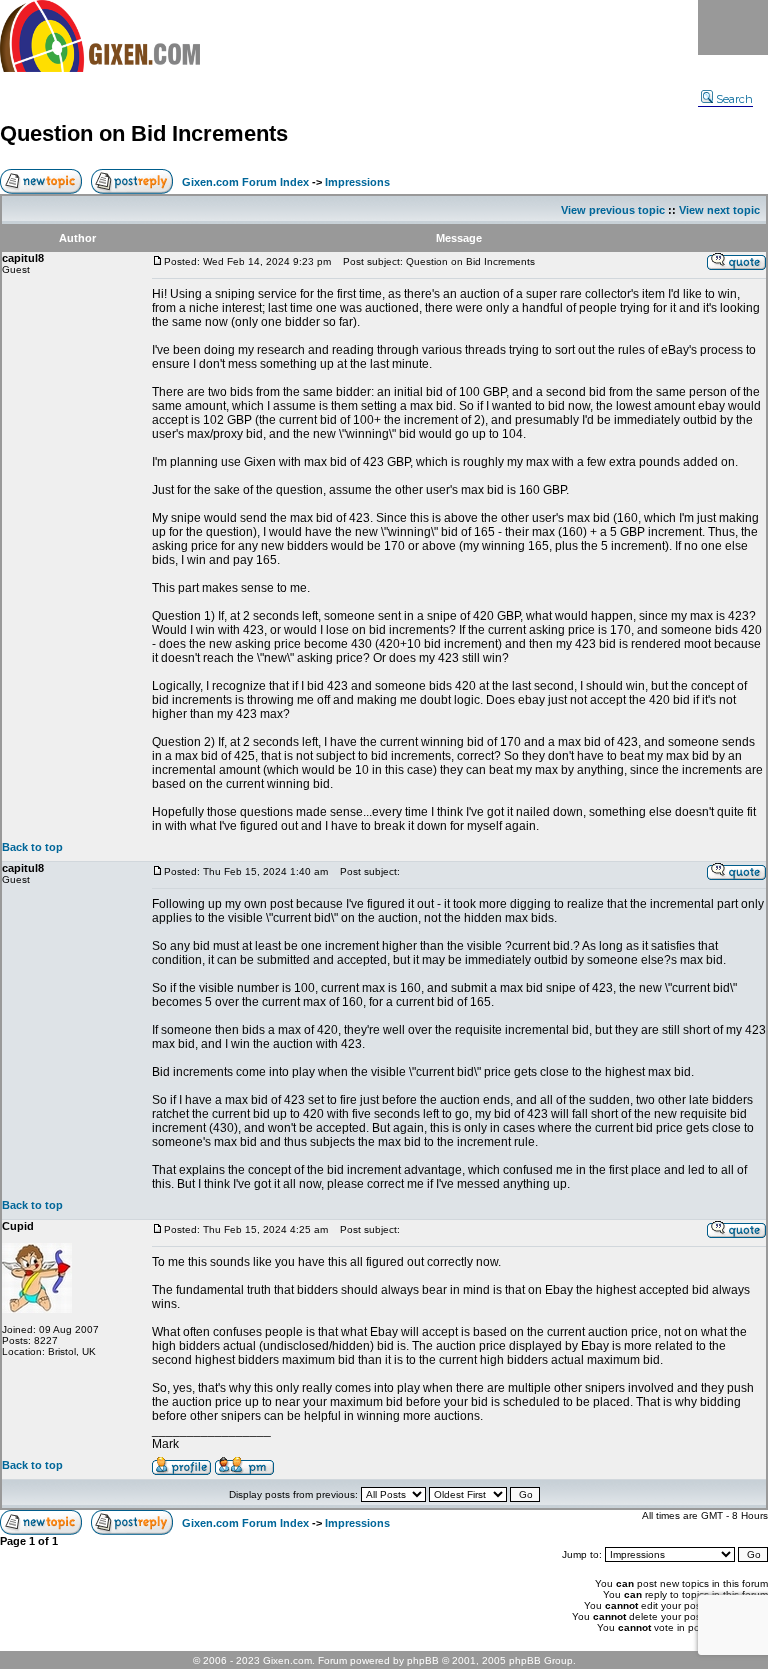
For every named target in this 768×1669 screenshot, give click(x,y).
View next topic (719, 210)
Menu (733, 27)
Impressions (357, 182)
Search (734, 99)
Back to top (32, 847)
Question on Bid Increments (144, 133)
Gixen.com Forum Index (245, 182)
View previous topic (613, 210)
